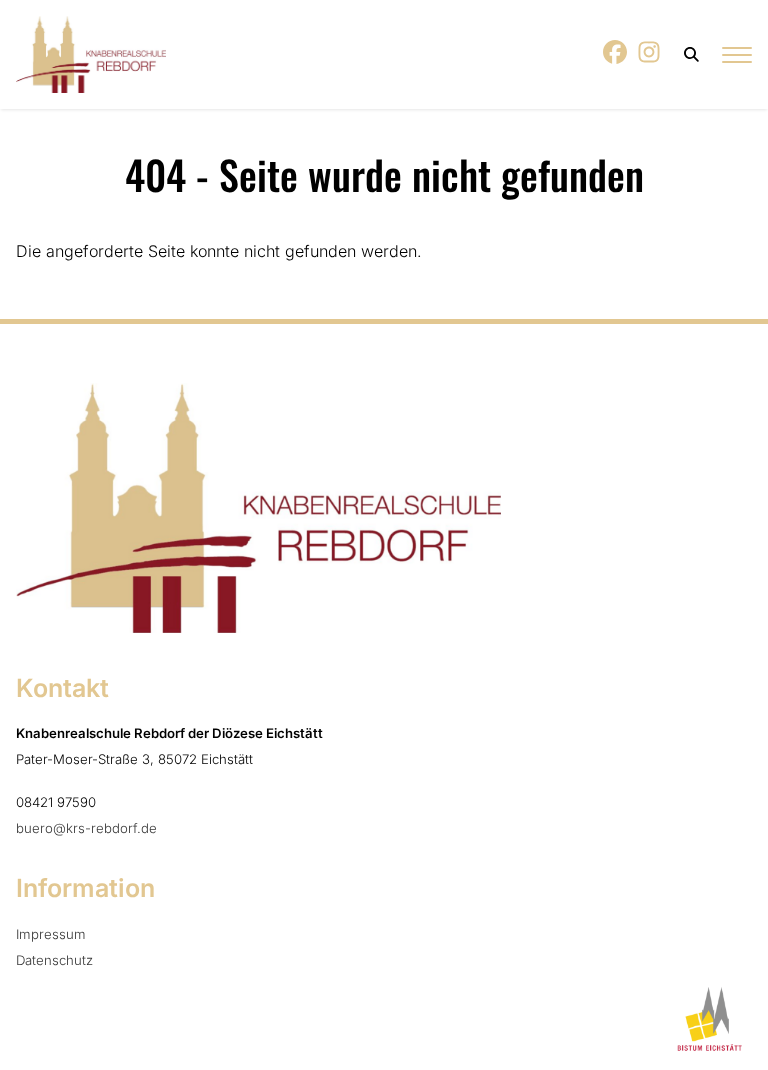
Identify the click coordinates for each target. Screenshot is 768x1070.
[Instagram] (650, 58)
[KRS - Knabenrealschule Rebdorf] (91, 54)
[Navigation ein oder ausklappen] (737, 54)
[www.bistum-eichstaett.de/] (706, 1019)
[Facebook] (616, 58)
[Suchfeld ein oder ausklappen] (692, 54)
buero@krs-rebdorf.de (86, 828)
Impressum (51, 934)
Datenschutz (54, 960)
